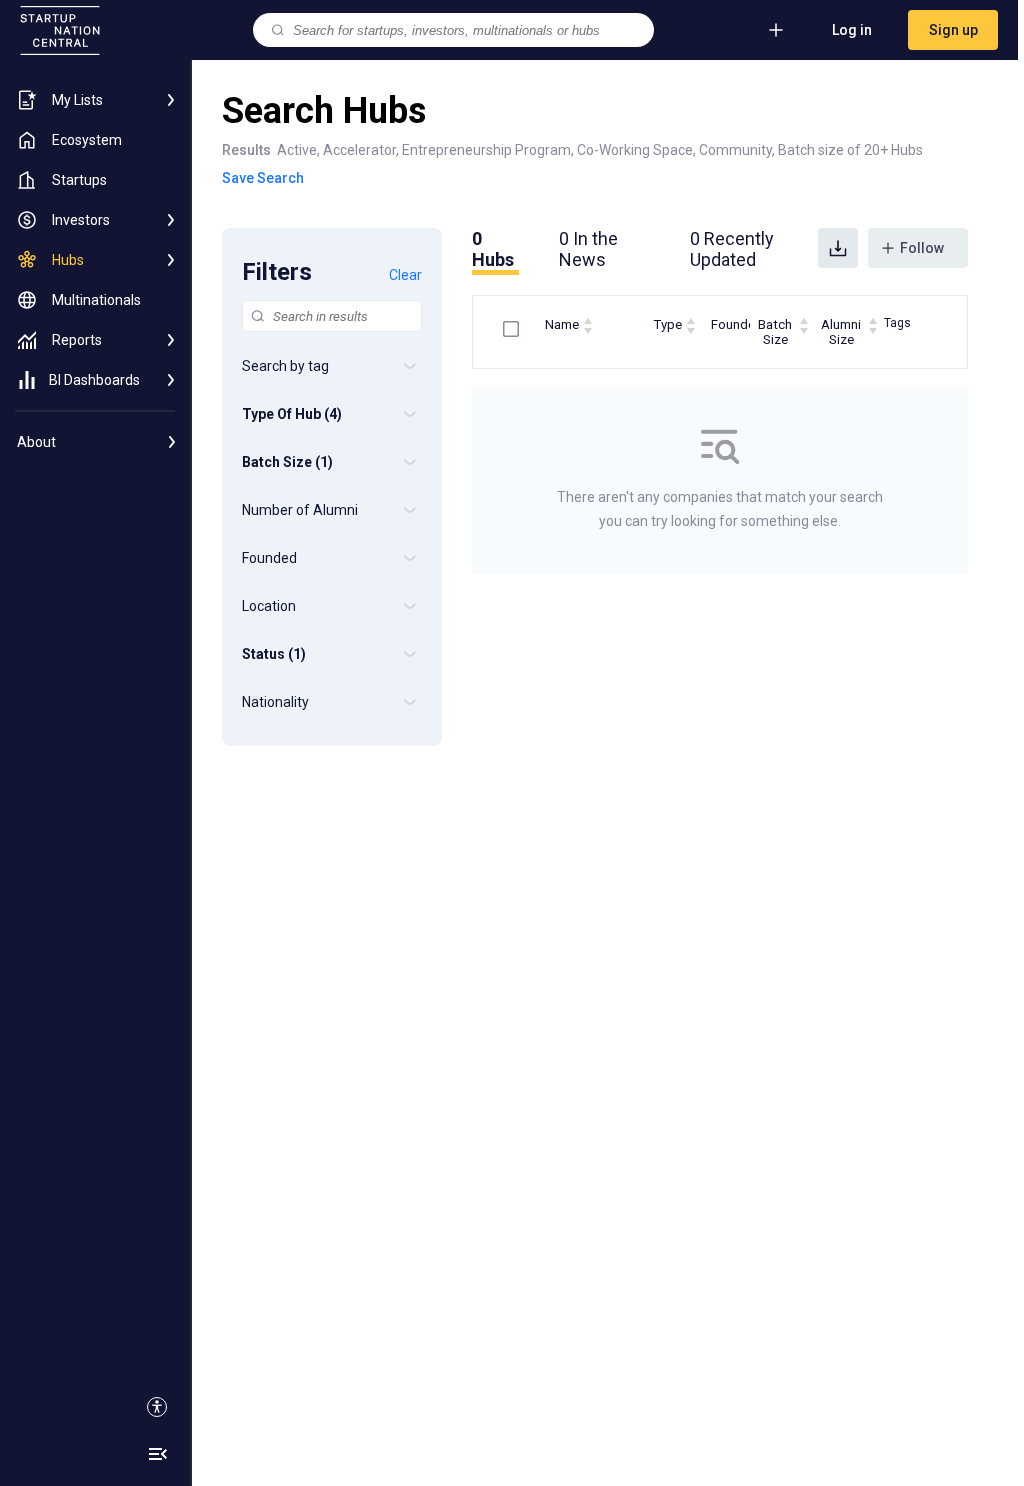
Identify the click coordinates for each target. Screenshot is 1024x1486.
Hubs (493, 249)
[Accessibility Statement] (157, 1407)
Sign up (953, 30)
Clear (405, 275)
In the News (588, 249)
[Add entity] (776, 30)
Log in (852, 30)
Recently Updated (732, 249)
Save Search (263, 178)
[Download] (838, 248)
